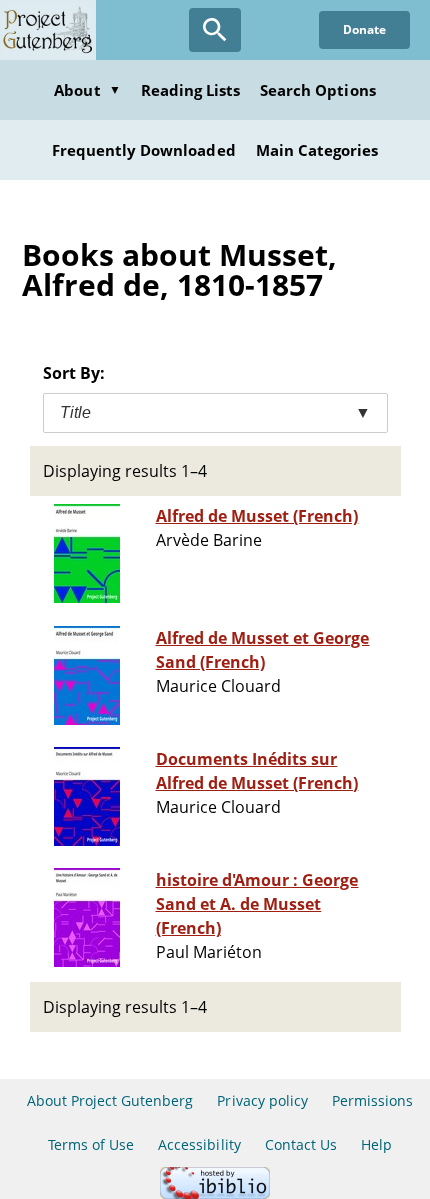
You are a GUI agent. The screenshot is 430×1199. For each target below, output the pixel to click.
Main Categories (317, 150)
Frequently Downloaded (144, 150)
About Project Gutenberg (110, 1100)
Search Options (318, 90)
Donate (364, 29)
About (87, 90)
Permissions (372, 1100)
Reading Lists (191, 90)
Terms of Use (91, 1144)
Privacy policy (262, 1100)
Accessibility (199, 1144)
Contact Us (301, 1144)
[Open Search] (215, 30)
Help (376, 1144)
